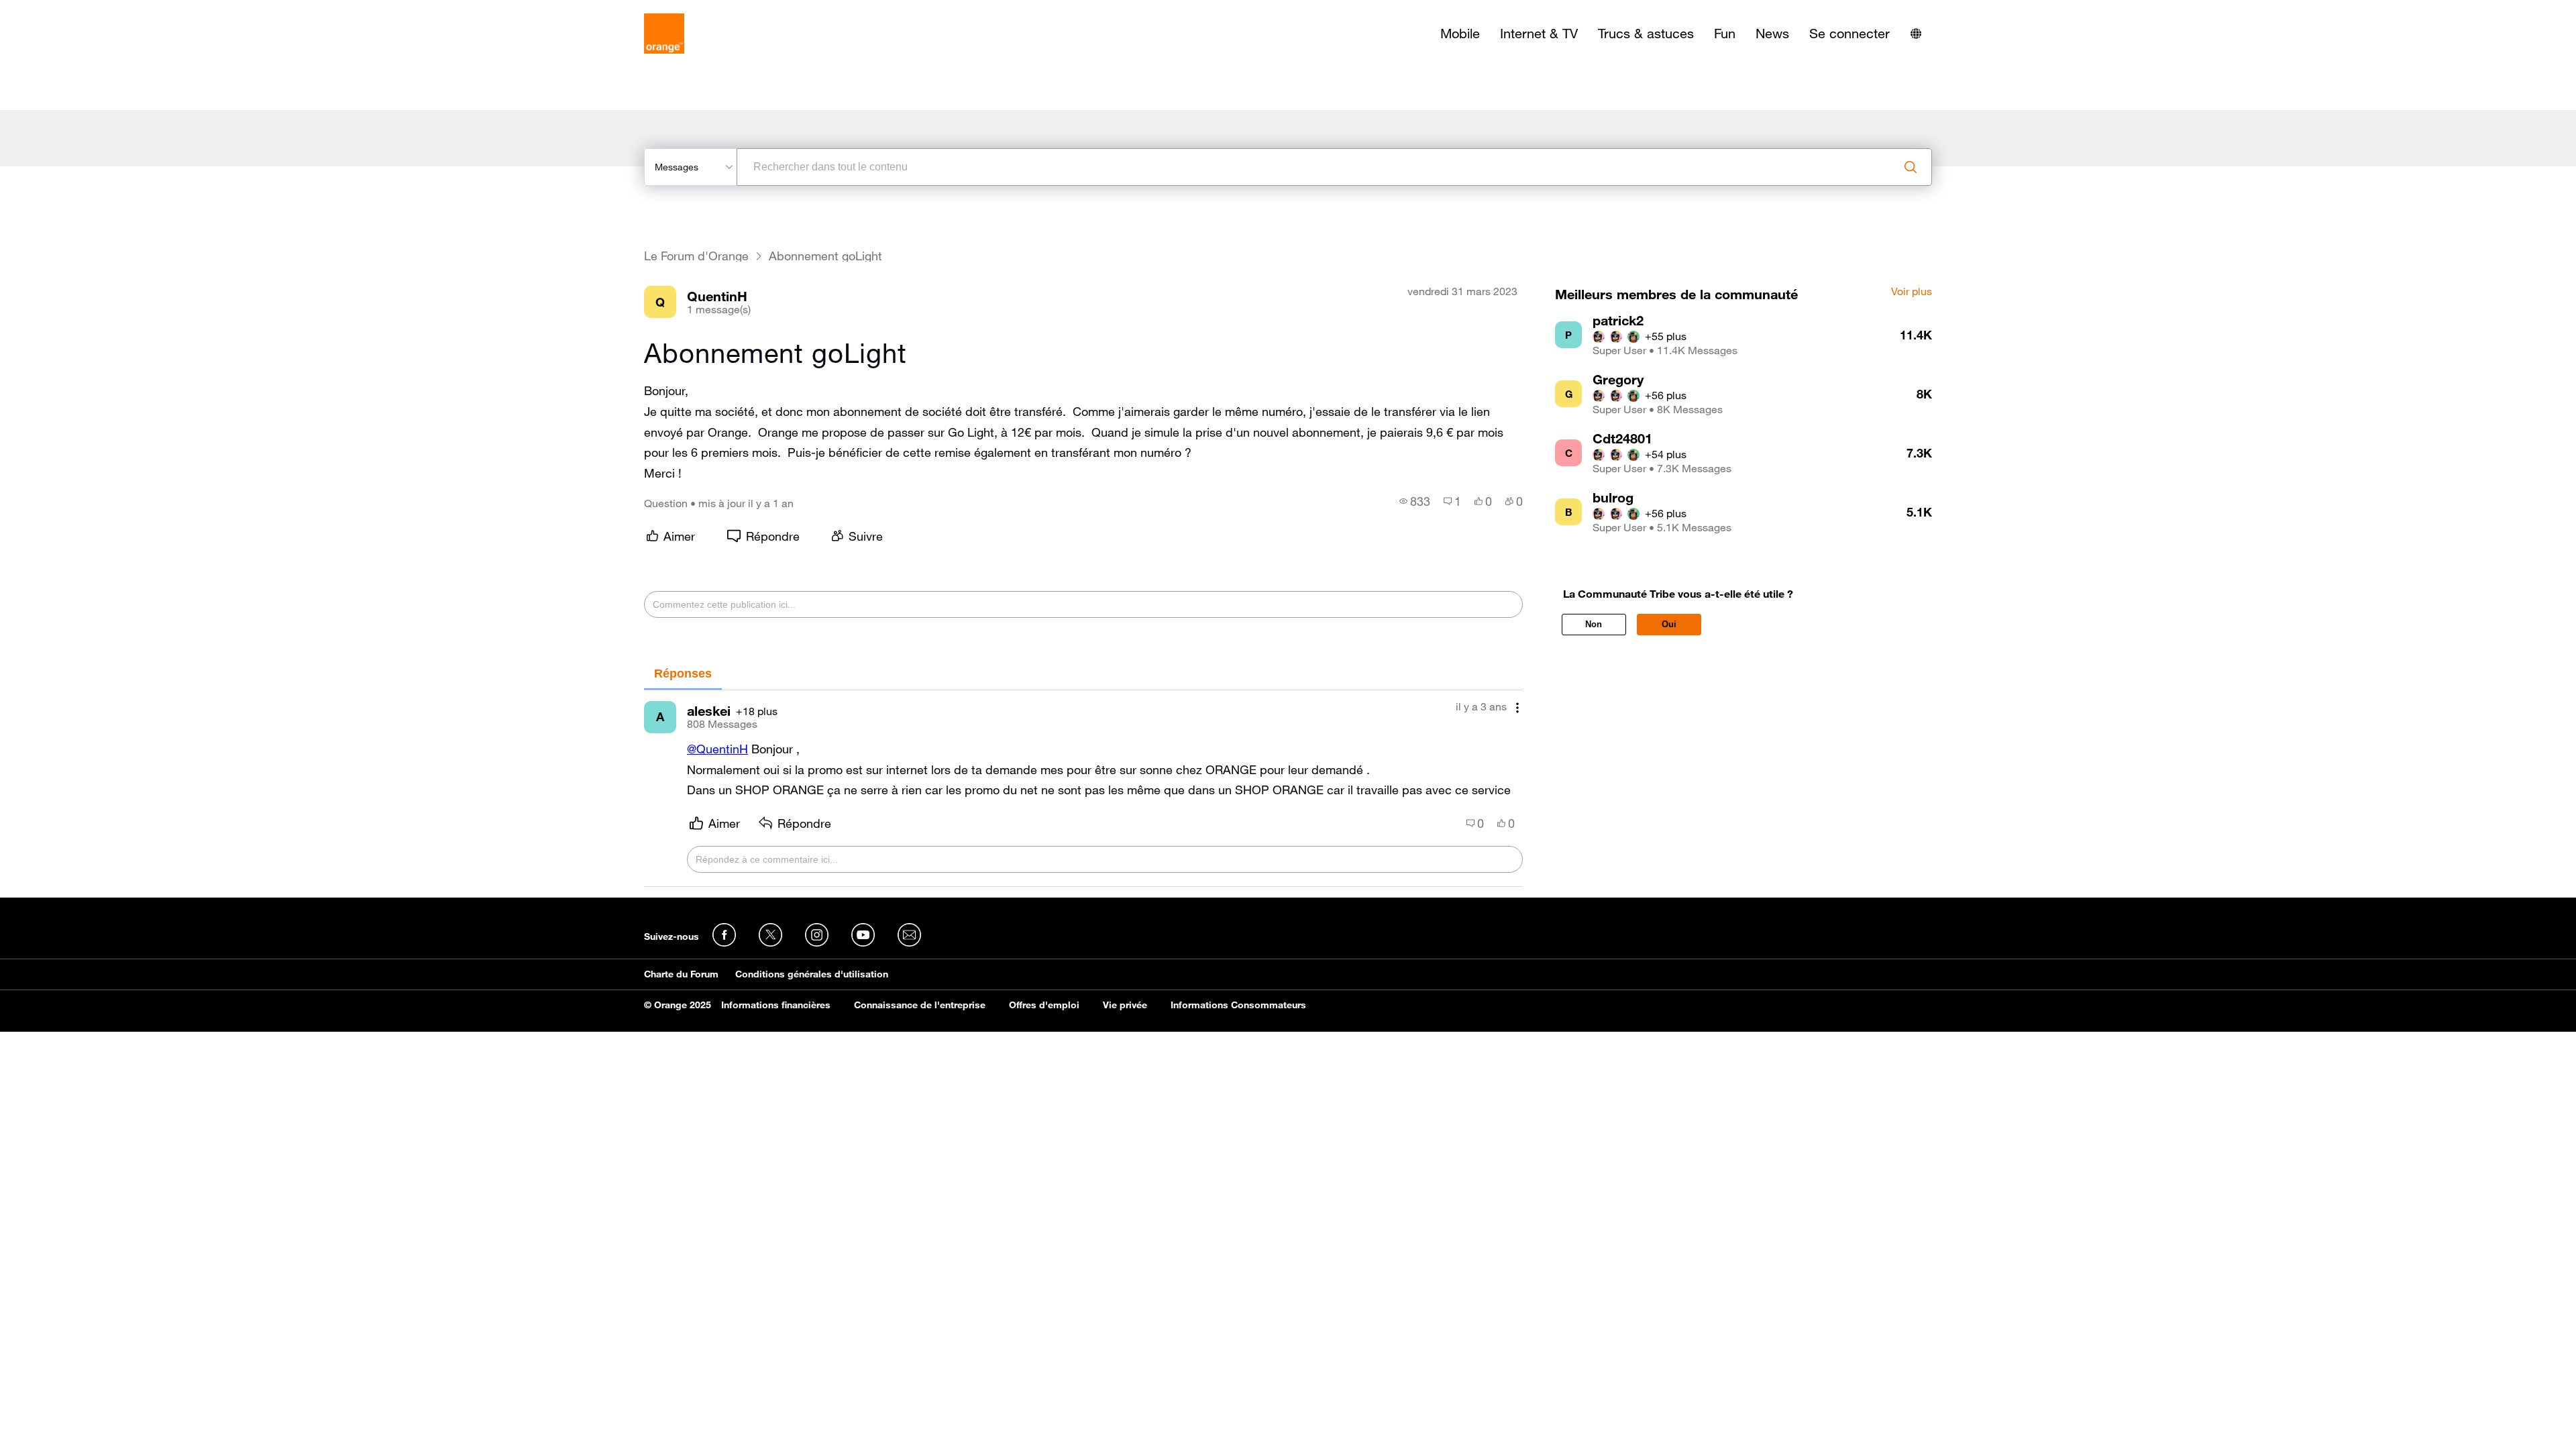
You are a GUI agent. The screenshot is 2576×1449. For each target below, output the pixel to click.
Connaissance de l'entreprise (920, 1005)
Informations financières (776, 1005)
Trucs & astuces (1646, 34)
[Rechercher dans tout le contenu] (1911, 167)
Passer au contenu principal (71, 10)
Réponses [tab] (683, 674)
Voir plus (1912, 292)
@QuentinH (717, 749)
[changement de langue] (1916, 34)
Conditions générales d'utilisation (812, 974)
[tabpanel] (1083, 789)
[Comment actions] (1517, 708)
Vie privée (1125, 1005)
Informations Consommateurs (1238, 1005)
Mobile (1460, 34)
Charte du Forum (681, 974)
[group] (1415, 501)
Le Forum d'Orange (696, 256)
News (1772, 34)
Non (1594, 624)
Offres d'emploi (1044, 1005)
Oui (1669, 624)
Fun (1725, 34)
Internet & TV (1539, 34)
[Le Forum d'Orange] (664, 34)
